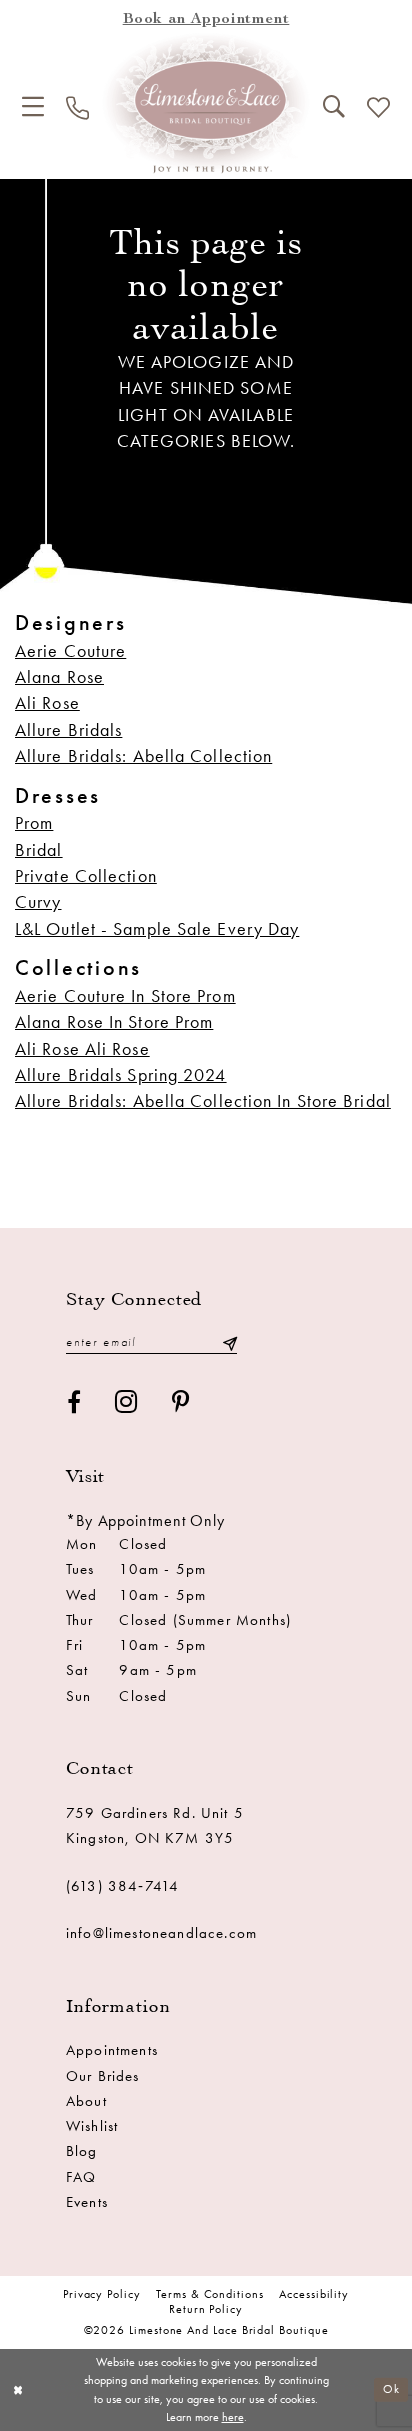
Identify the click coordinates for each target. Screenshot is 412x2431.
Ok (391, 2389)
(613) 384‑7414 (122, 1886)
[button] (33, 107)
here (233, 2417)
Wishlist (92, 2126)
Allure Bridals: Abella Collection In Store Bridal (203, 1101)
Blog (82, 2151)
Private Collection (86, 876)
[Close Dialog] (18, 2390)
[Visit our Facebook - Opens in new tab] (74, 1402)
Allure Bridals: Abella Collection (143, 756)
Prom (34, 823)
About (86, 2101)
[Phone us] (77, 107)
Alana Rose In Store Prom (114, 1022)
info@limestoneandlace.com (161, 1933)
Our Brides (103, 2076)
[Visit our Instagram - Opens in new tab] (127, 1402)
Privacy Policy (102, 2294)
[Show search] (334, 107)
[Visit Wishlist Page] (378, 107)
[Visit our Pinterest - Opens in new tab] (181, 1402)
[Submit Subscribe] (230, 1342)
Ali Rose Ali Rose (82, 1049)
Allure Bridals (68, 730)
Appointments (112, 2050)
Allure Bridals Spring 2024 (121, 1075)
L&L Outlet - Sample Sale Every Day (157, 929)
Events (87, 2202)
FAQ (81, 2177)
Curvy (38, 902)
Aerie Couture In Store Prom (125, 996)
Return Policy (206, 2309)
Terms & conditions (210, 2294)
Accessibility (314, 2294)
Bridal (39, 850)
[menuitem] (33, 107)
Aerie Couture (70, 651)
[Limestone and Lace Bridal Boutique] (206, 103)
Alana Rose (59, 677)
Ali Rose (47, 703)
